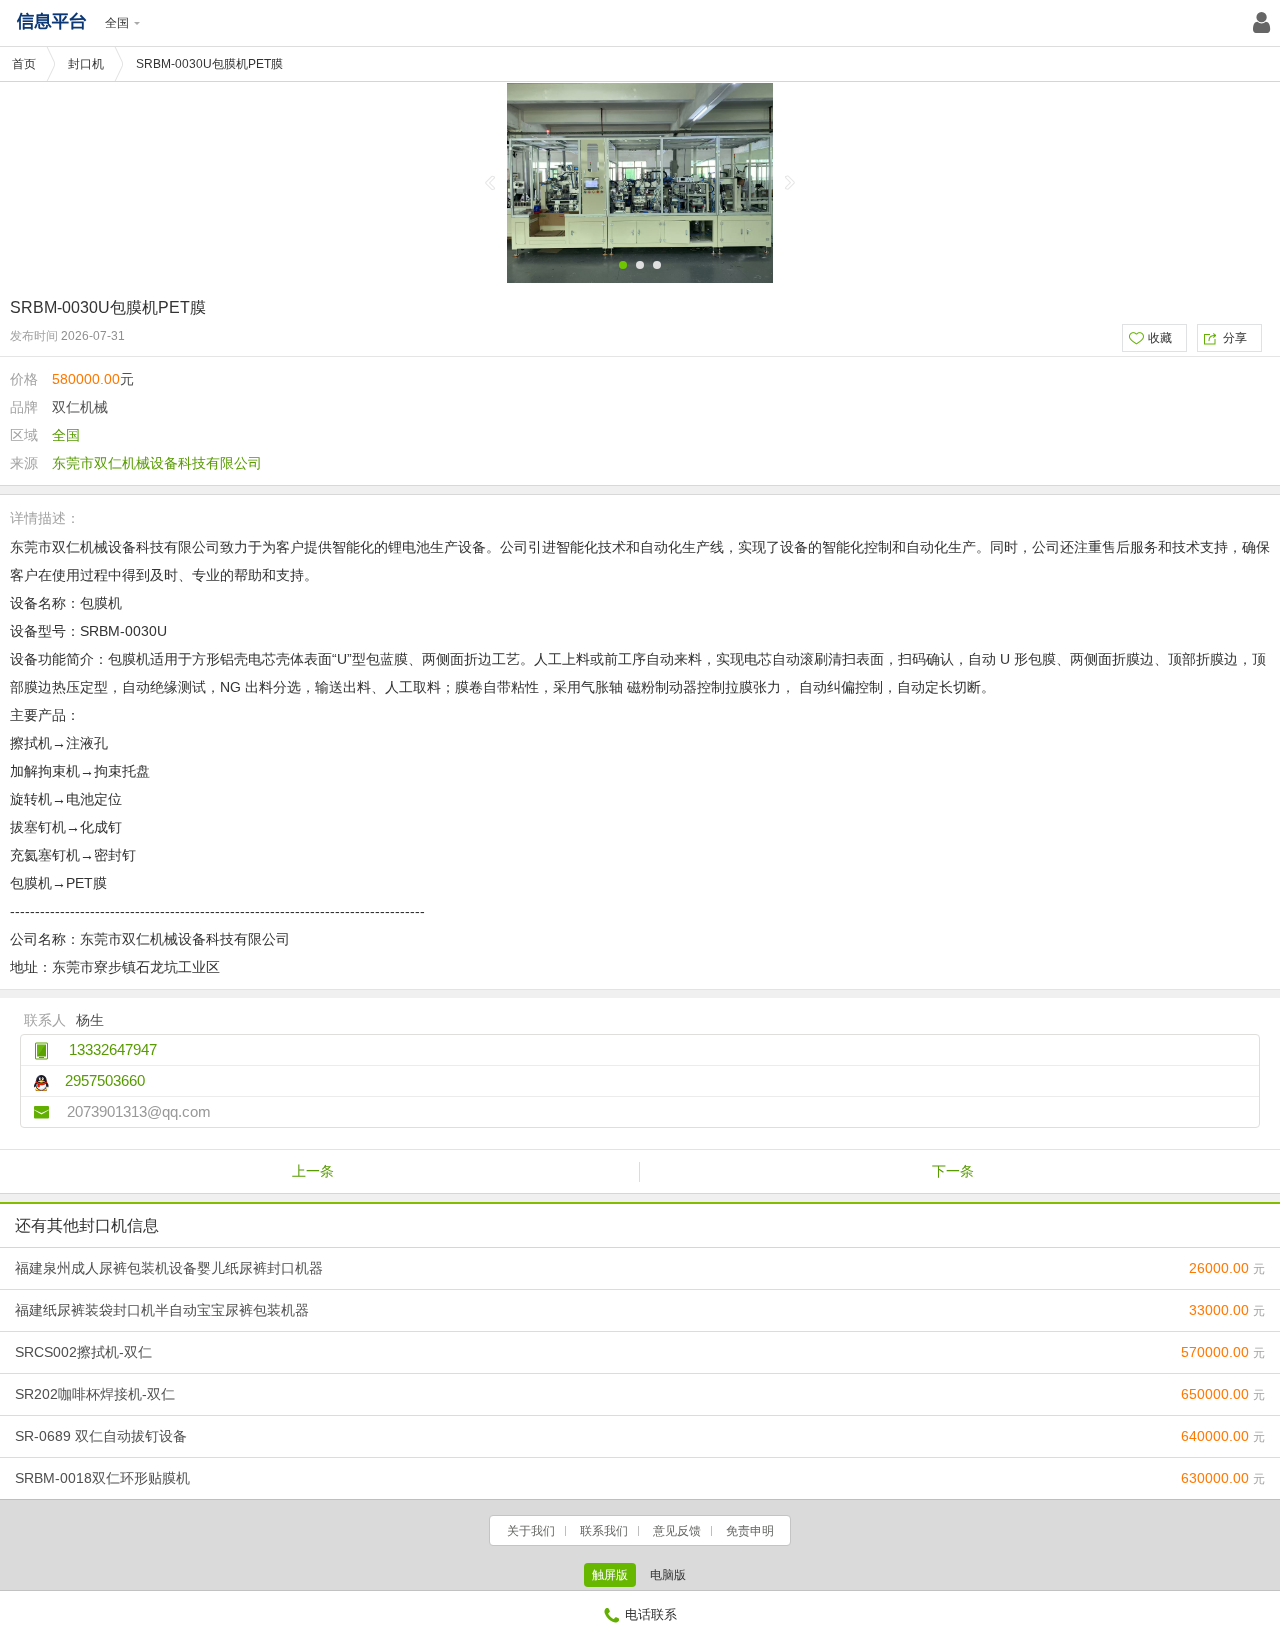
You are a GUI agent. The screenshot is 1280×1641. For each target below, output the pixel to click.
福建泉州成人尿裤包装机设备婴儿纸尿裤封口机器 (640, 1268)
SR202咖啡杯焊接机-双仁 (640, 1394)
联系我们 (604, 1531)
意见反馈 (677, 1531)
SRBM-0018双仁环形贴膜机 (640, 1478)
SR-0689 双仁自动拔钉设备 (640, 1436)
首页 (24, 64)
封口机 (86, 64)
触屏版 (610, 1575)
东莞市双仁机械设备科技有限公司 (157, 463)
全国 (117, 23)
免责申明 (750, 1531)
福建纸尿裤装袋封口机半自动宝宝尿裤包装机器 (640, 1310)
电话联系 (651, 1614)
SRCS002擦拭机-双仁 (640, 1352)
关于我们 (531, 1531)
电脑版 (668, 1575)
